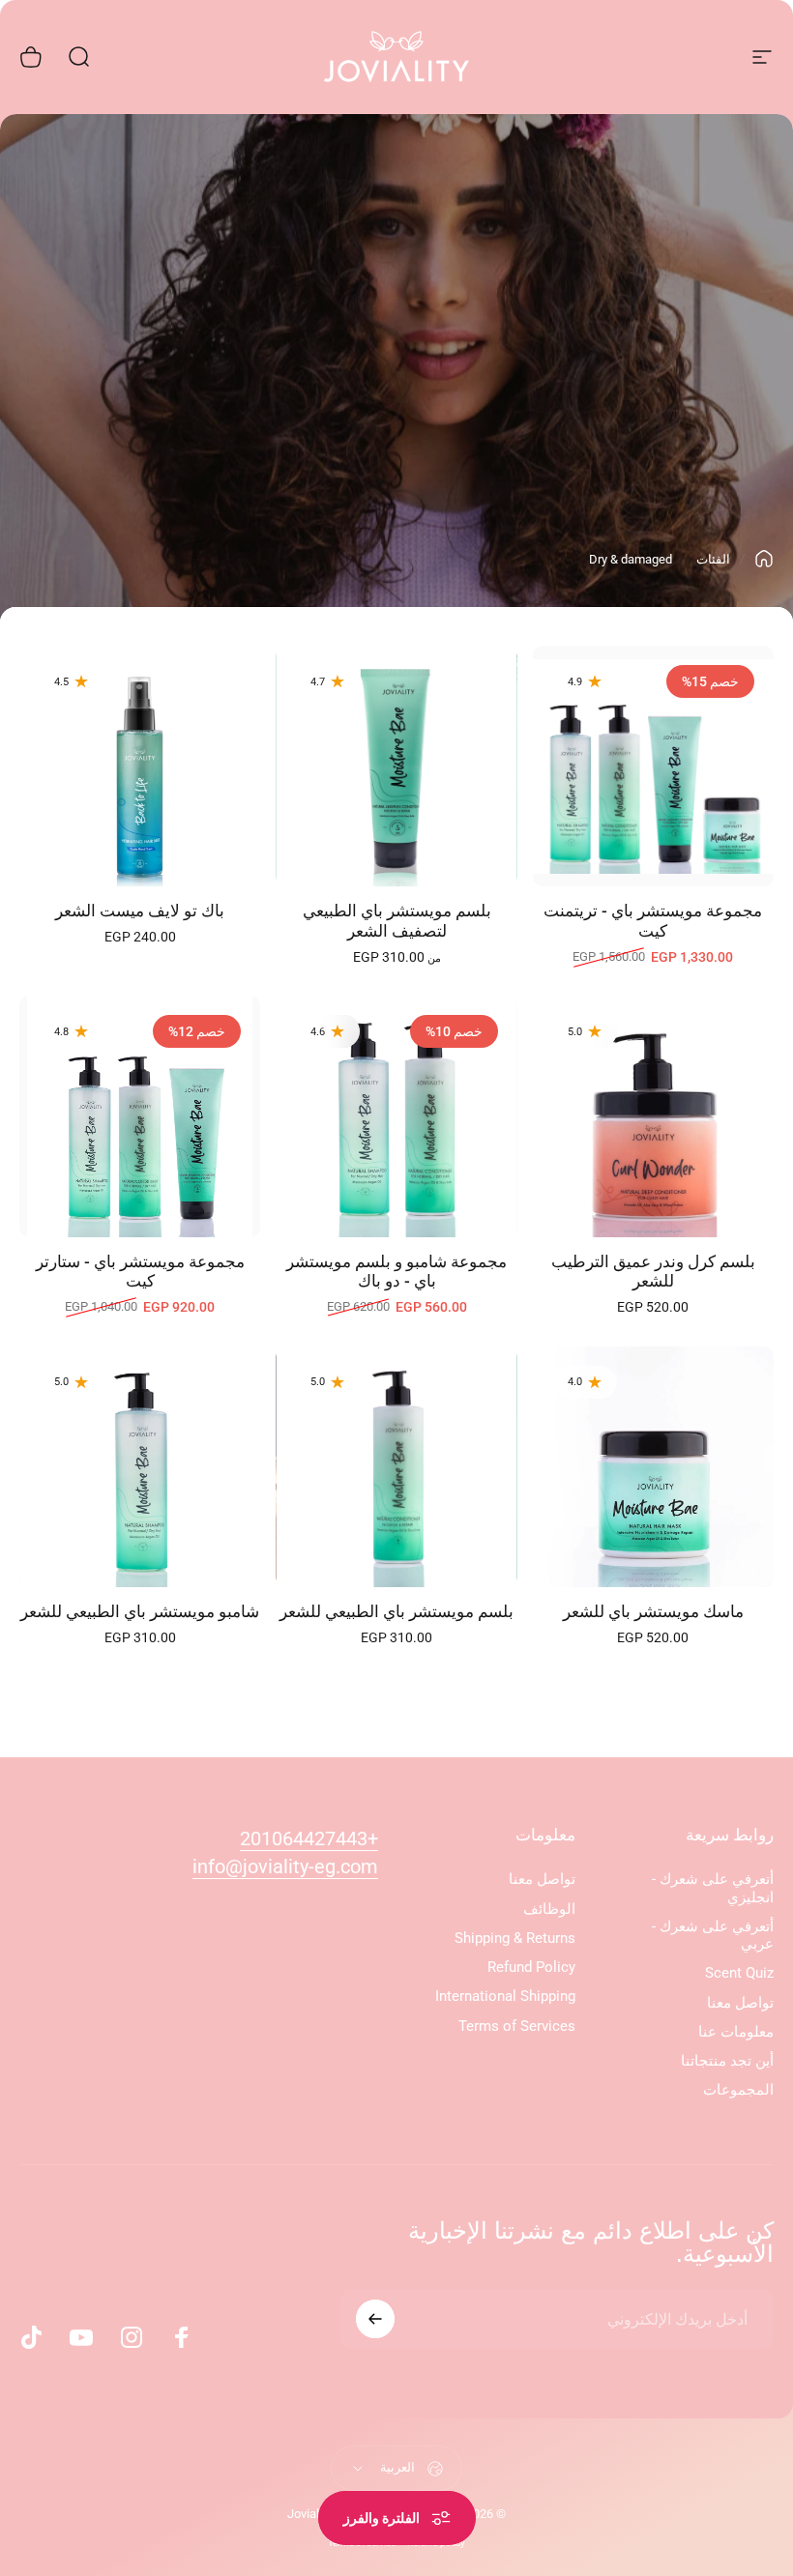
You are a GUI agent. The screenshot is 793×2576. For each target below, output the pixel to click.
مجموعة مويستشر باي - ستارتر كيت (140, 1272)
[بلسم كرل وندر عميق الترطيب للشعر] (653, 1116)
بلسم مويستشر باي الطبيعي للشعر (396, 1612)
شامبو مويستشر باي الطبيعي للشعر (140, 1612)
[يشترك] (375, 2319)
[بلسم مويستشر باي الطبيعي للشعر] (396, 1467)
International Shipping (505, 1996)
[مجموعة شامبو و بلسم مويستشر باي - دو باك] (396, 1116)
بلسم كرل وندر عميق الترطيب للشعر (653, 1272)
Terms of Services (517, 2026)
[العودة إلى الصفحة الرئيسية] (764, 559)
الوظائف (549, 1909)
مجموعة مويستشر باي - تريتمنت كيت (653, 921)
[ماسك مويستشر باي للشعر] (653, 1467)
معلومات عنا (736, 2032)
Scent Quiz (739, 1973)
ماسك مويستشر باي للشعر (653, 1612)
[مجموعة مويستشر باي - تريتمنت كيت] (653, 766)
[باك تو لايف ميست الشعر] (140, 766)
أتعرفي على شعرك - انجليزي (713, 1888)
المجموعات (738, 2090)
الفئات (713, 559)
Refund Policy (531, 1967)
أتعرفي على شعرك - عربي (713, 1935)
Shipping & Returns (515, 1938)
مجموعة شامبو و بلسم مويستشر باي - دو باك (396, 1272)
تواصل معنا (740, 2003)
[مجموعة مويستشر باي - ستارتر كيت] (140, 1116)
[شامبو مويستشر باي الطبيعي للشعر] (140, 1467)
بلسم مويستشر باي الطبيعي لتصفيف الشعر (397, 921)
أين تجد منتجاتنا (727, 2061)
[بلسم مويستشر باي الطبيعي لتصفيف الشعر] (396, 766)
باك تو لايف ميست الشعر (140, 911)
